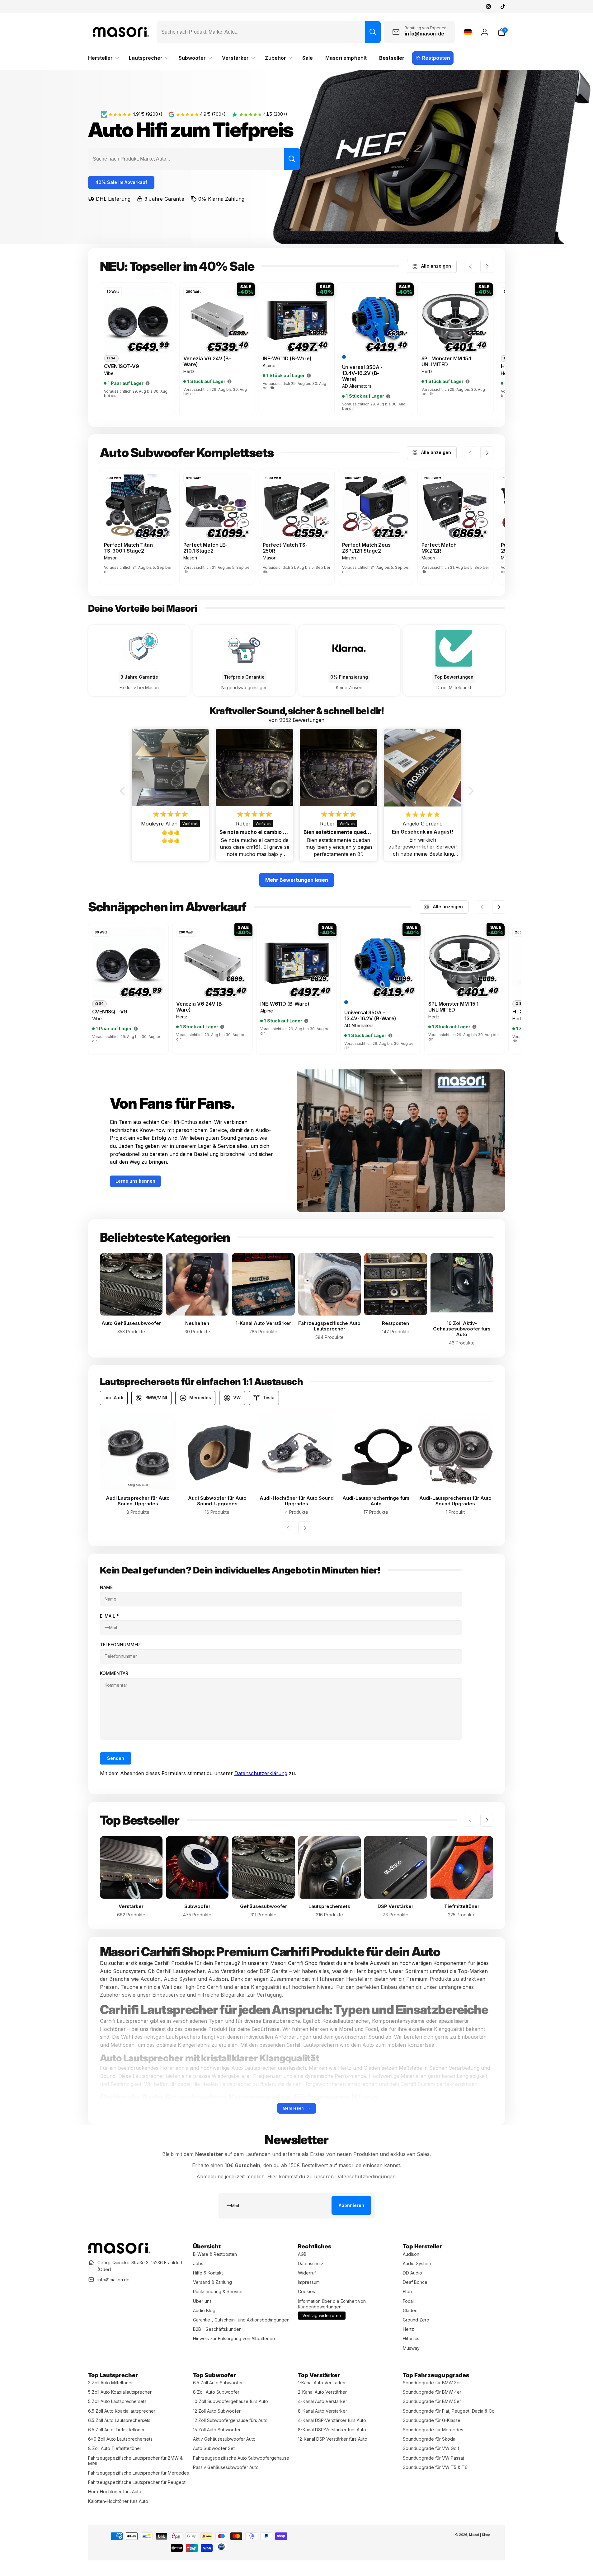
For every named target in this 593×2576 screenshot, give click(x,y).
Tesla (268, 1398)
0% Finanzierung (349, 677)
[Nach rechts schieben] (487, 266)
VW (237, 1398)
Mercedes (200, 1398)
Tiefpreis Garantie (244, 677)
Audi (118, 1398)
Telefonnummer (120, 1645)
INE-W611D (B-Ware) (287, 359)
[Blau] (344, 357)
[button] (501, 32)
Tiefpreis (253, 130)
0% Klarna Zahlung (221, 199)
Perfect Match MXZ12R (439, 548)
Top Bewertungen (454, 677)
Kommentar (114, 1673)
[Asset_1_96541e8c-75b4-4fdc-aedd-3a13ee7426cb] (119, 2252)
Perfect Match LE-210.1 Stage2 (205, 548)
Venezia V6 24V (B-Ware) (207, 362)
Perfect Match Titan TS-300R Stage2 (129, 548)
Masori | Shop (479, 2535)
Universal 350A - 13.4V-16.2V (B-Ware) (362, 373)
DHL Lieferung (113, 199)
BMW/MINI (156, 1398)
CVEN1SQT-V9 (122, 366)
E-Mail (109, 1616)
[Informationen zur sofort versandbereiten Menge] (148, 383)
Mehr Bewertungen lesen (297, 880)
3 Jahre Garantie (164, 199)
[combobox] (269, 32)
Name (106, 1587)
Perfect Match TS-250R (285, 548)
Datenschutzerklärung (261, 1773)
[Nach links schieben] (471, 266)
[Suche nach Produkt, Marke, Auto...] (373, 32)
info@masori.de (113, 2280)
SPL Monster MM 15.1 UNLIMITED (447, 362)
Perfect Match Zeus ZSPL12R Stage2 (367, 548)
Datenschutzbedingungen (365, 2176)
